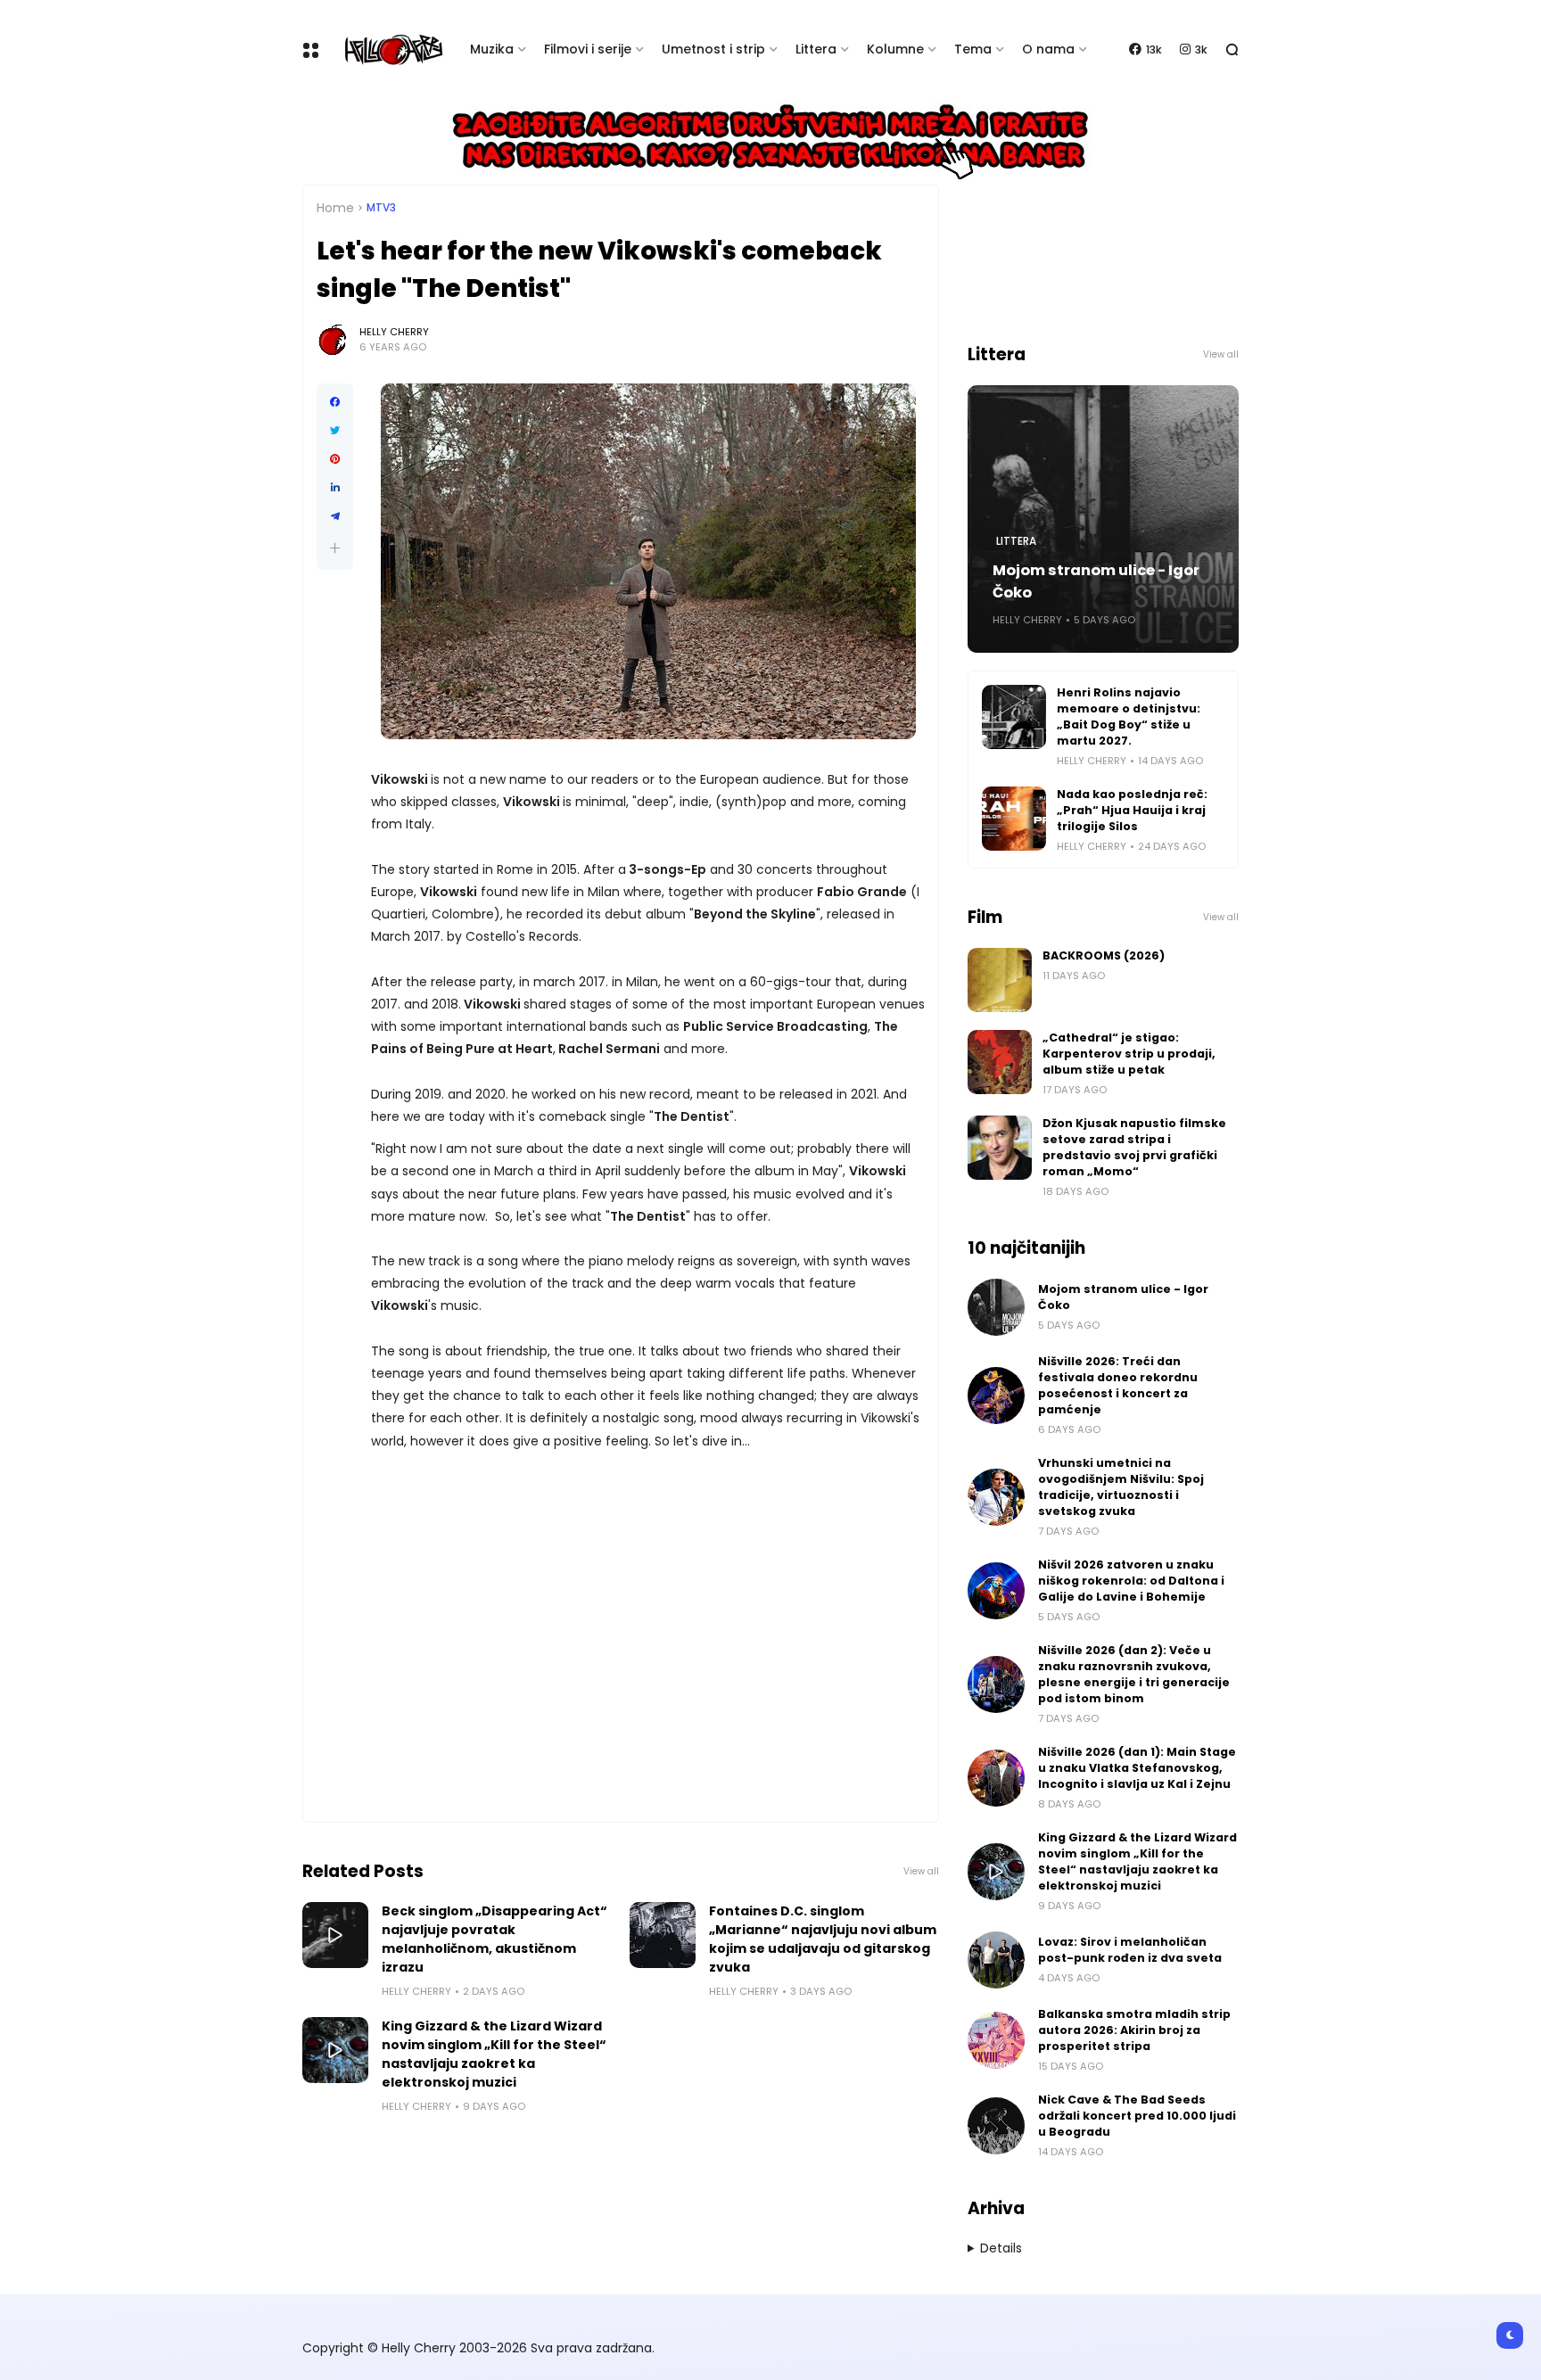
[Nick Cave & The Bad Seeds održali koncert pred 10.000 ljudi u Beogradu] (996, 2126)
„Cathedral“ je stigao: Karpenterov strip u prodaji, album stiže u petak (1129, 1054)
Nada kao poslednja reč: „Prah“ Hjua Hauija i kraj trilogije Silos (1132, 810)
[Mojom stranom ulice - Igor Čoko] (996, 1307)
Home (335, 208)
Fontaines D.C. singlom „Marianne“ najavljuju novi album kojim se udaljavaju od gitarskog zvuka (823, 1939)
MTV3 (381, 208)
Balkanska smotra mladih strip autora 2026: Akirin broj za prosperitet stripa (1134, 2030)
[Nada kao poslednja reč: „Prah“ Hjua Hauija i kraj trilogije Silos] (1014, 819)
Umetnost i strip (713, 49)
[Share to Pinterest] (335, 459)
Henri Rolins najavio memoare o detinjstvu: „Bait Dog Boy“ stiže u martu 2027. (1129, 716)
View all (921, 1871)
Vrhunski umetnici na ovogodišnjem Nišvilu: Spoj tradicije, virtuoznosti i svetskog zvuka (1121, 1487)
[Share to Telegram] (335, 516)
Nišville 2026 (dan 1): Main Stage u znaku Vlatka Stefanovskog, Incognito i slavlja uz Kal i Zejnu (1137, 1768)
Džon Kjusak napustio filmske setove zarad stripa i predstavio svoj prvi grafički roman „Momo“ (1134, 1147)
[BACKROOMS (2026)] (1000, 980)
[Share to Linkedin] (335, 488)
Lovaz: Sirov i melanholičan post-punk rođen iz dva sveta (1130, 1950)
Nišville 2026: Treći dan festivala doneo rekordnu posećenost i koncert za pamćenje (1118, 1385)
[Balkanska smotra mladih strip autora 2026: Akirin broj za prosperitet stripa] (996, 2040)
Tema (973, 49)
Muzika (492, 49)
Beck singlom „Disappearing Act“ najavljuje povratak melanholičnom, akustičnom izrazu (494, 1939)
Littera (816, 49)
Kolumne (895, 49)
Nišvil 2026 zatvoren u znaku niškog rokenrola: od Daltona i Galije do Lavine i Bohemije (1131, 1581)
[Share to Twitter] (335, 431)
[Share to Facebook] (335, 402)
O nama (1048, 49)
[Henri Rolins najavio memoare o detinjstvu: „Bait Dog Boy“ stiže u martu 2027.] (1014, 717)
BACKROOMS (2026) (1104, 955)
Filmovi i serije (588, 49)
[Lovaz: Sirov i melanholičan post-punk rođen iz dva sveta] (996, 1960)
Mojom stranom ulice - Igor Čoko (1096, 581)
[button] (335, 548)
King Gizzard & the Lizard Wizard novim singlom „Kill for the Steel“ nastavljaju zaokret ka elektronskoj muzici (494, 2054)
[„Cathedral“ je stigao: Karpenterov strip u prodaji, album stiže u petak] (1000, 1062)
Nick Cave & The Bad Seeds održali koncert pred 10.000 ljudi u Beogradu (1137, 2116)
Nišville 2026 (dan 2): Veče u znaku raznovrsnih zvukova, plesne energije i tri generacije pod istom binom (1134, 1674)
